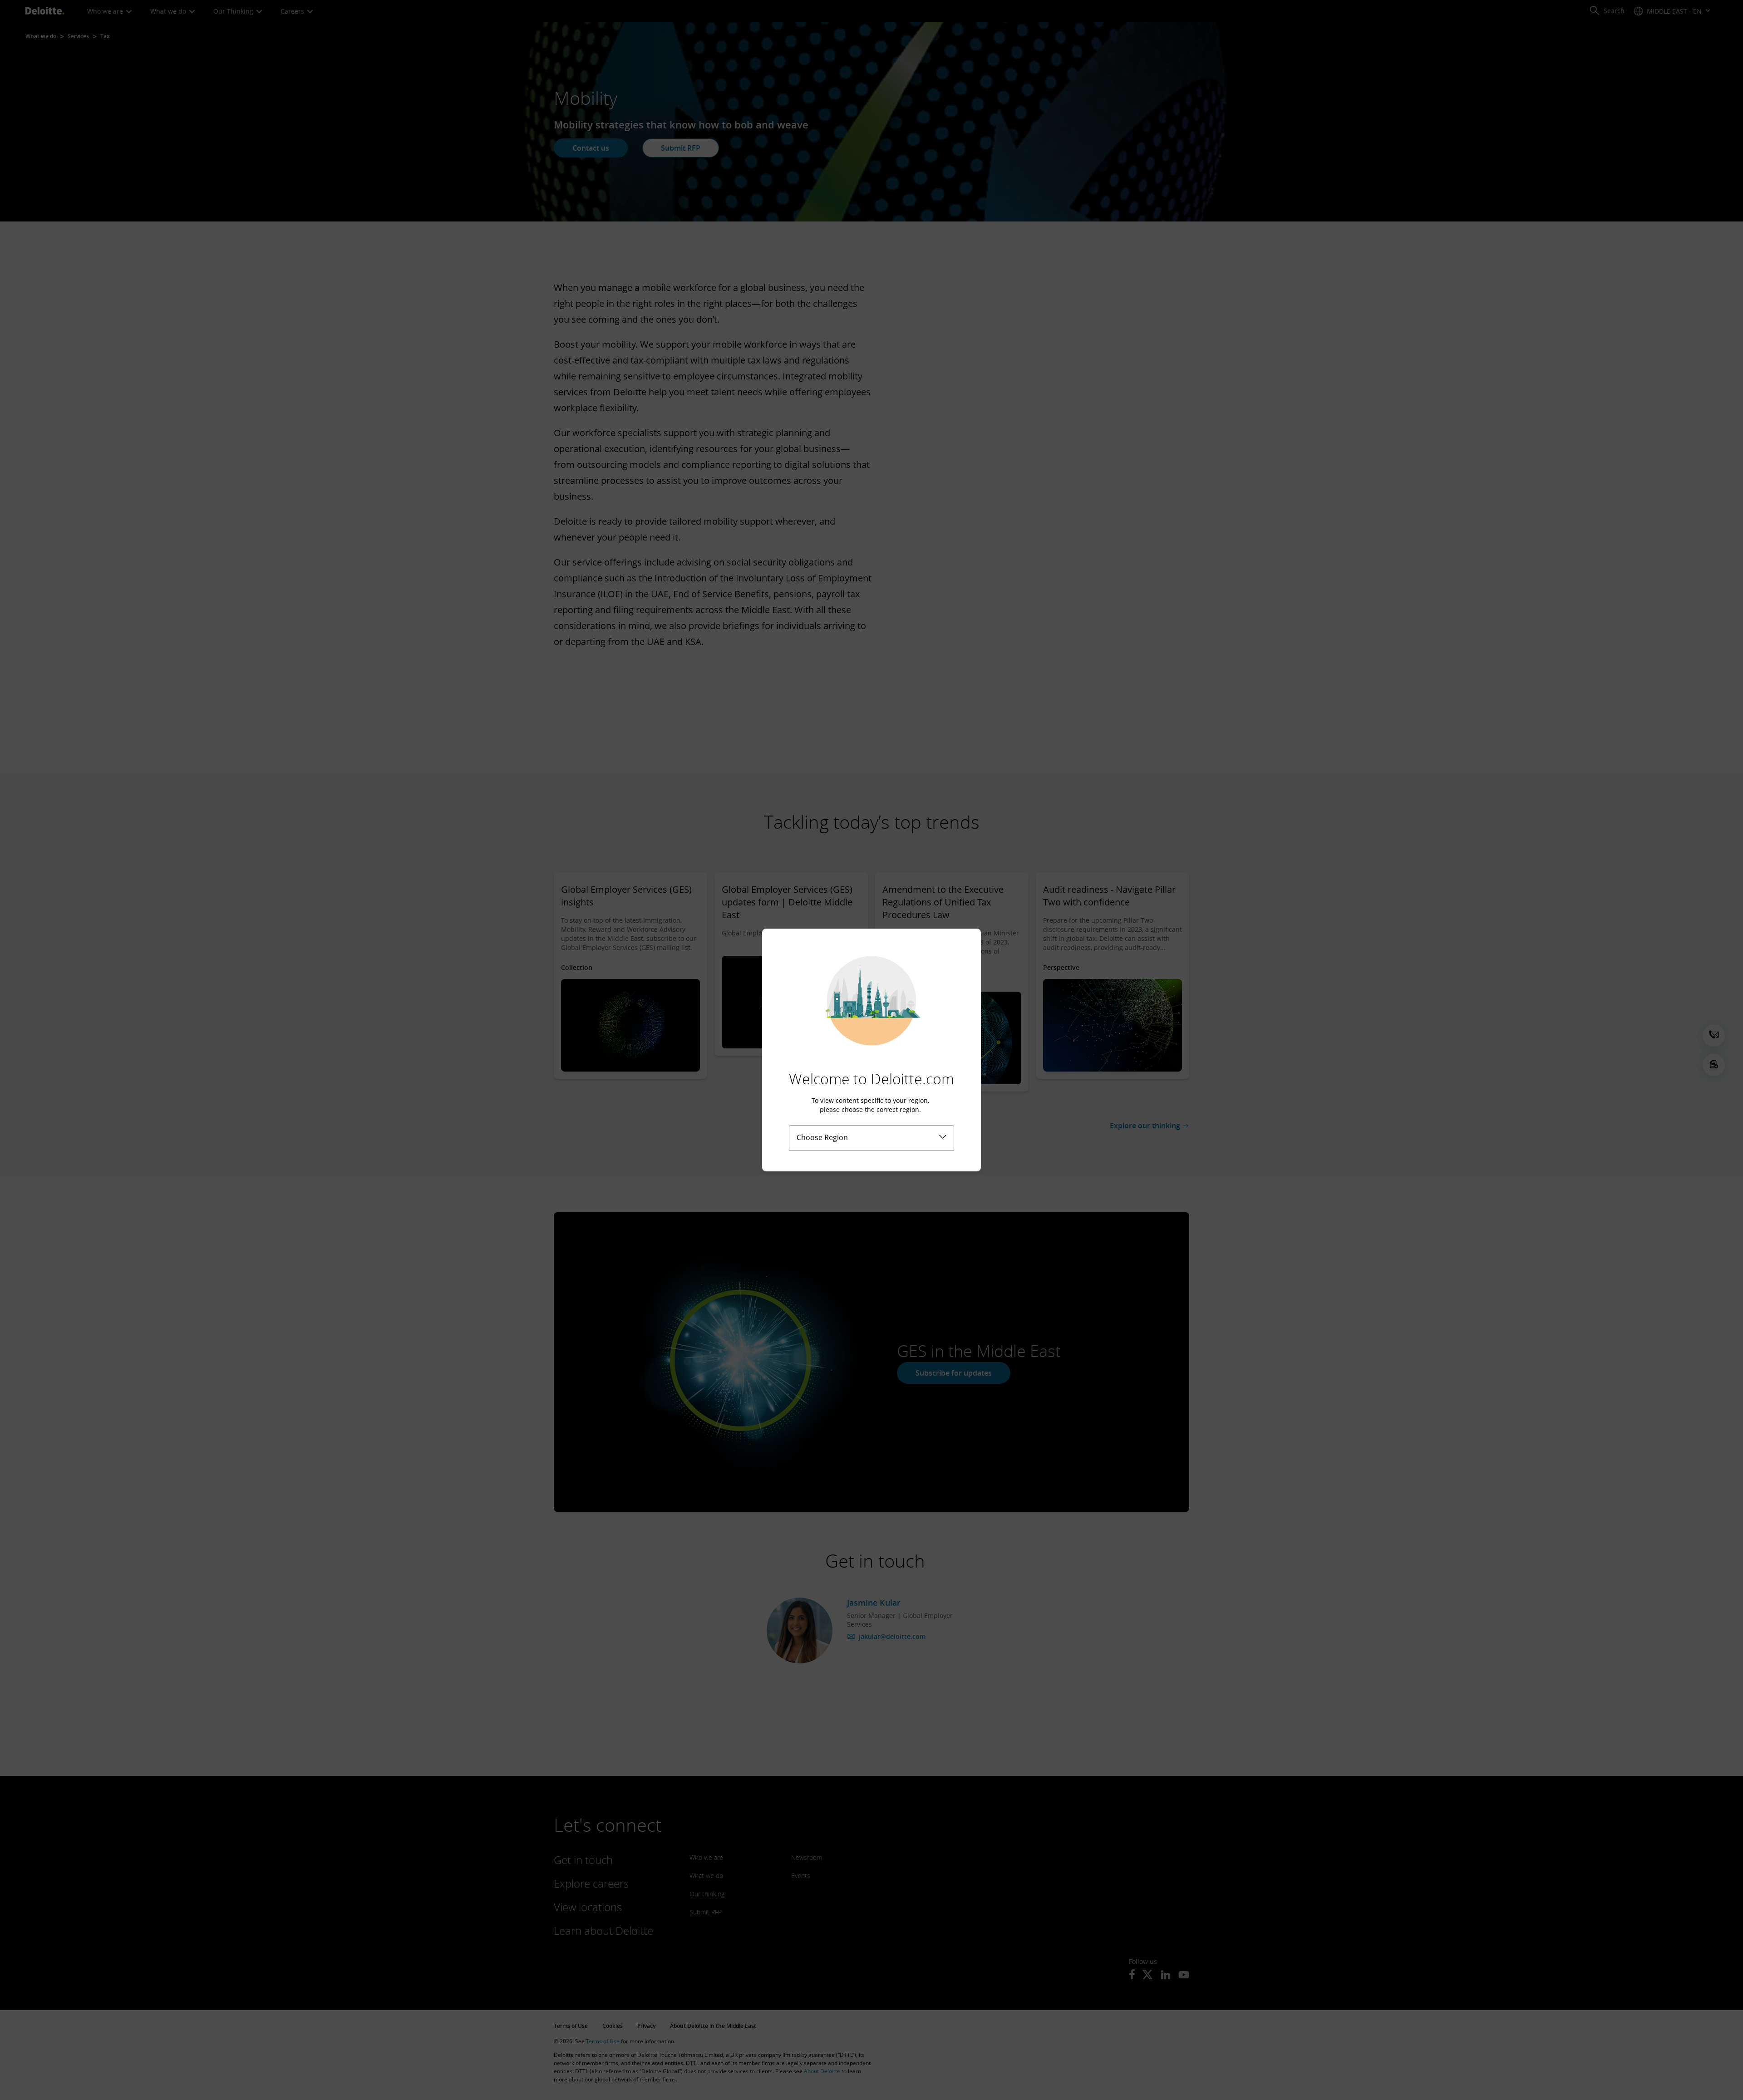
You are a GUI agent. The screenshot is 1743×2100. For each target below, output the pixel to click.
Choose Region (822, 1137)
